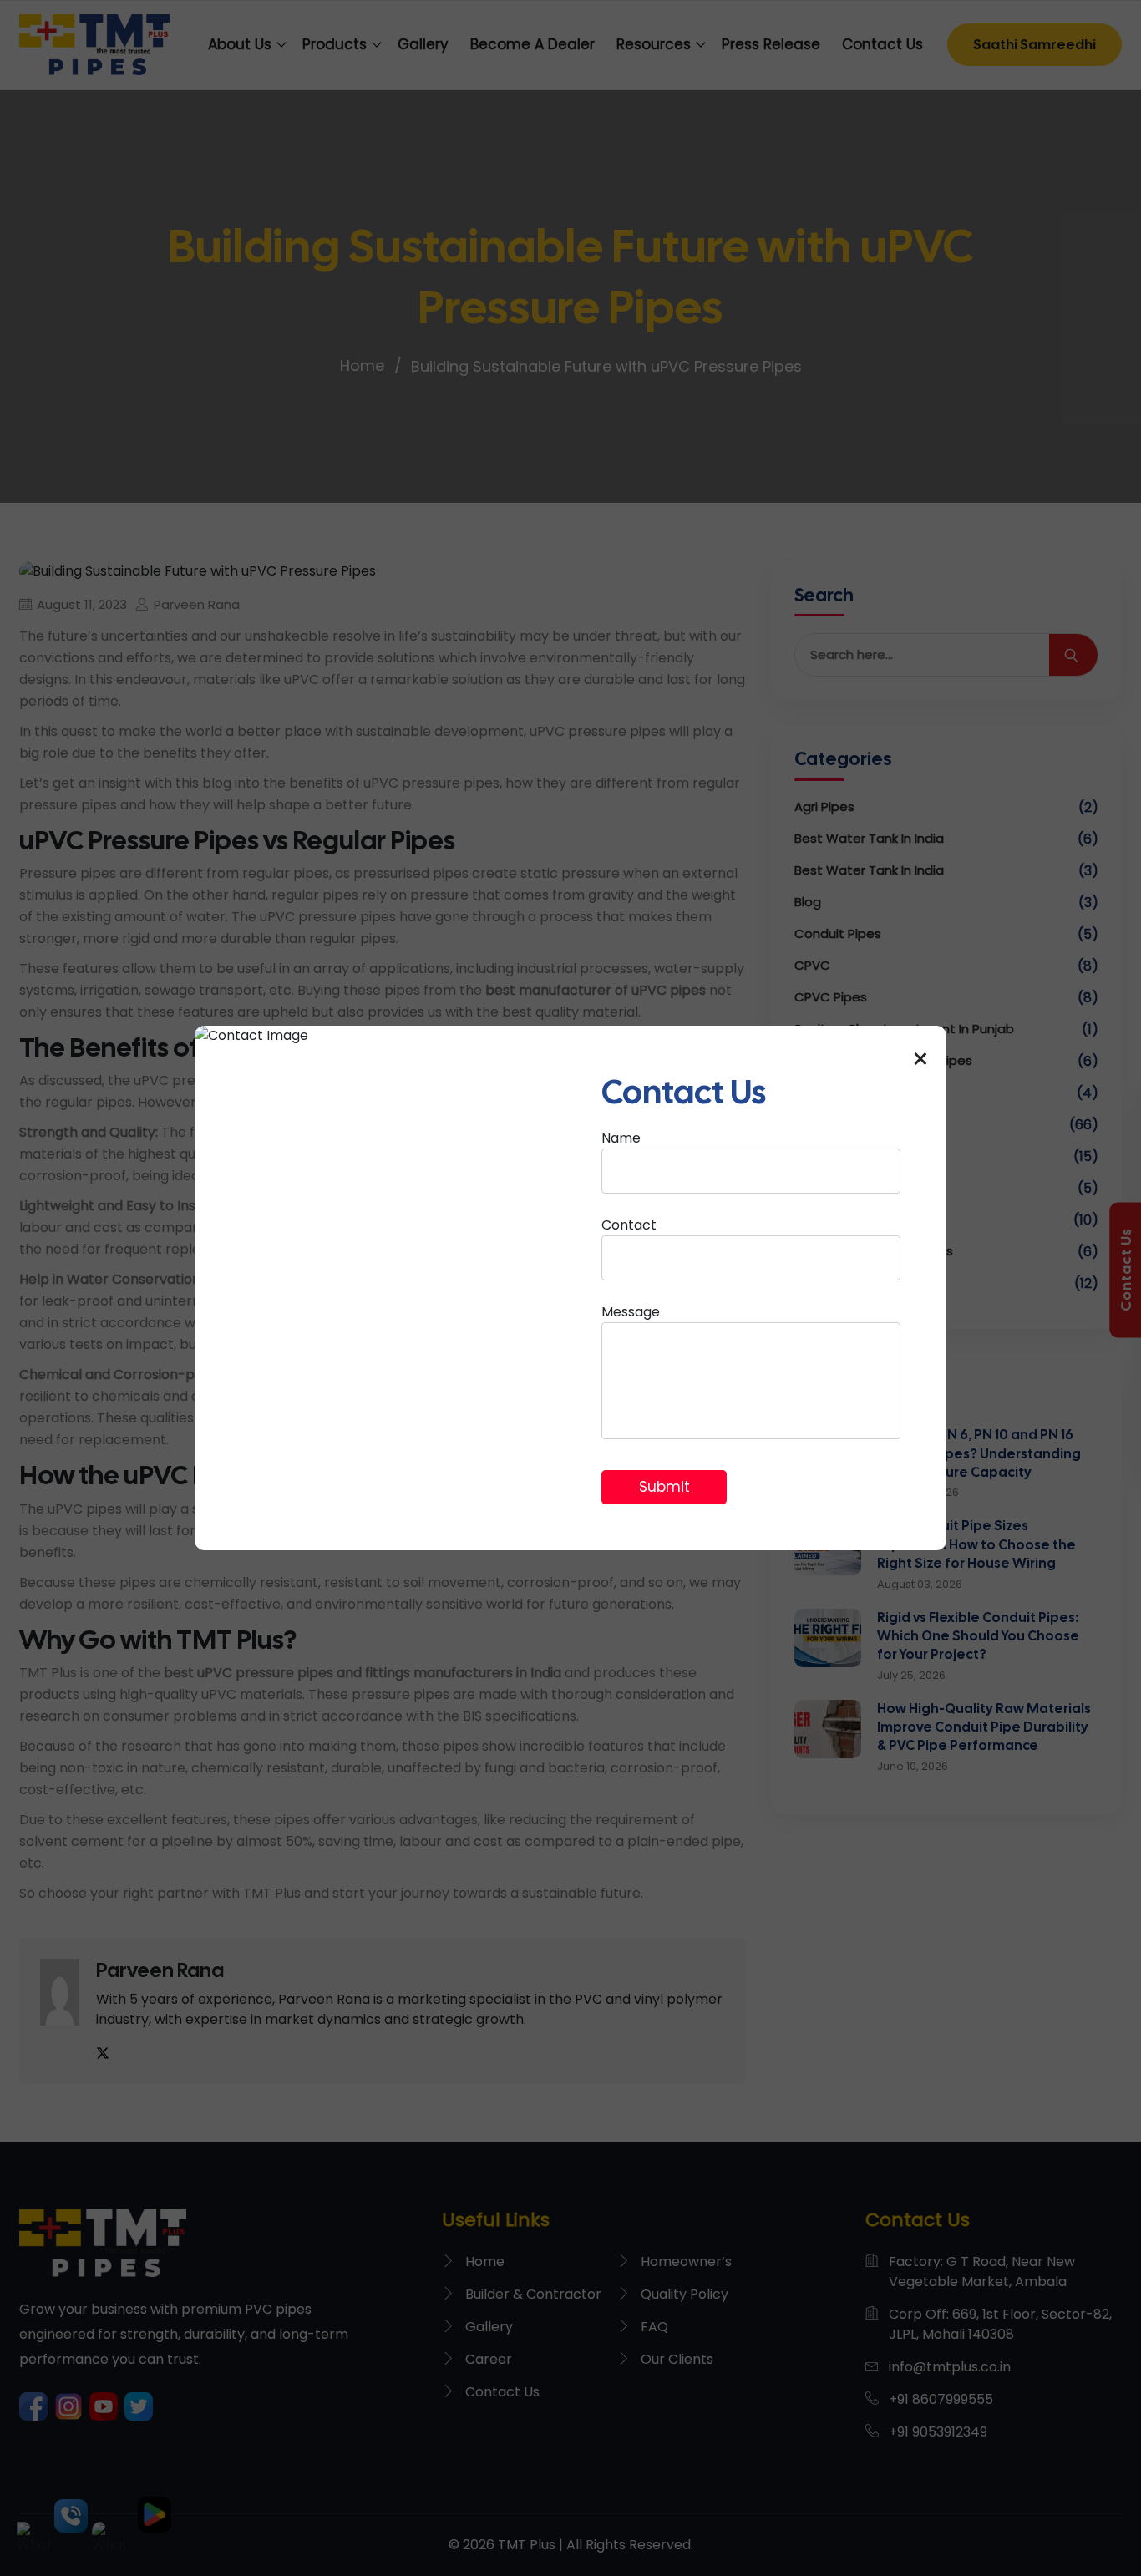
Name (621, 1138)
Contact (629, 1225)
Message (631, 1312)
